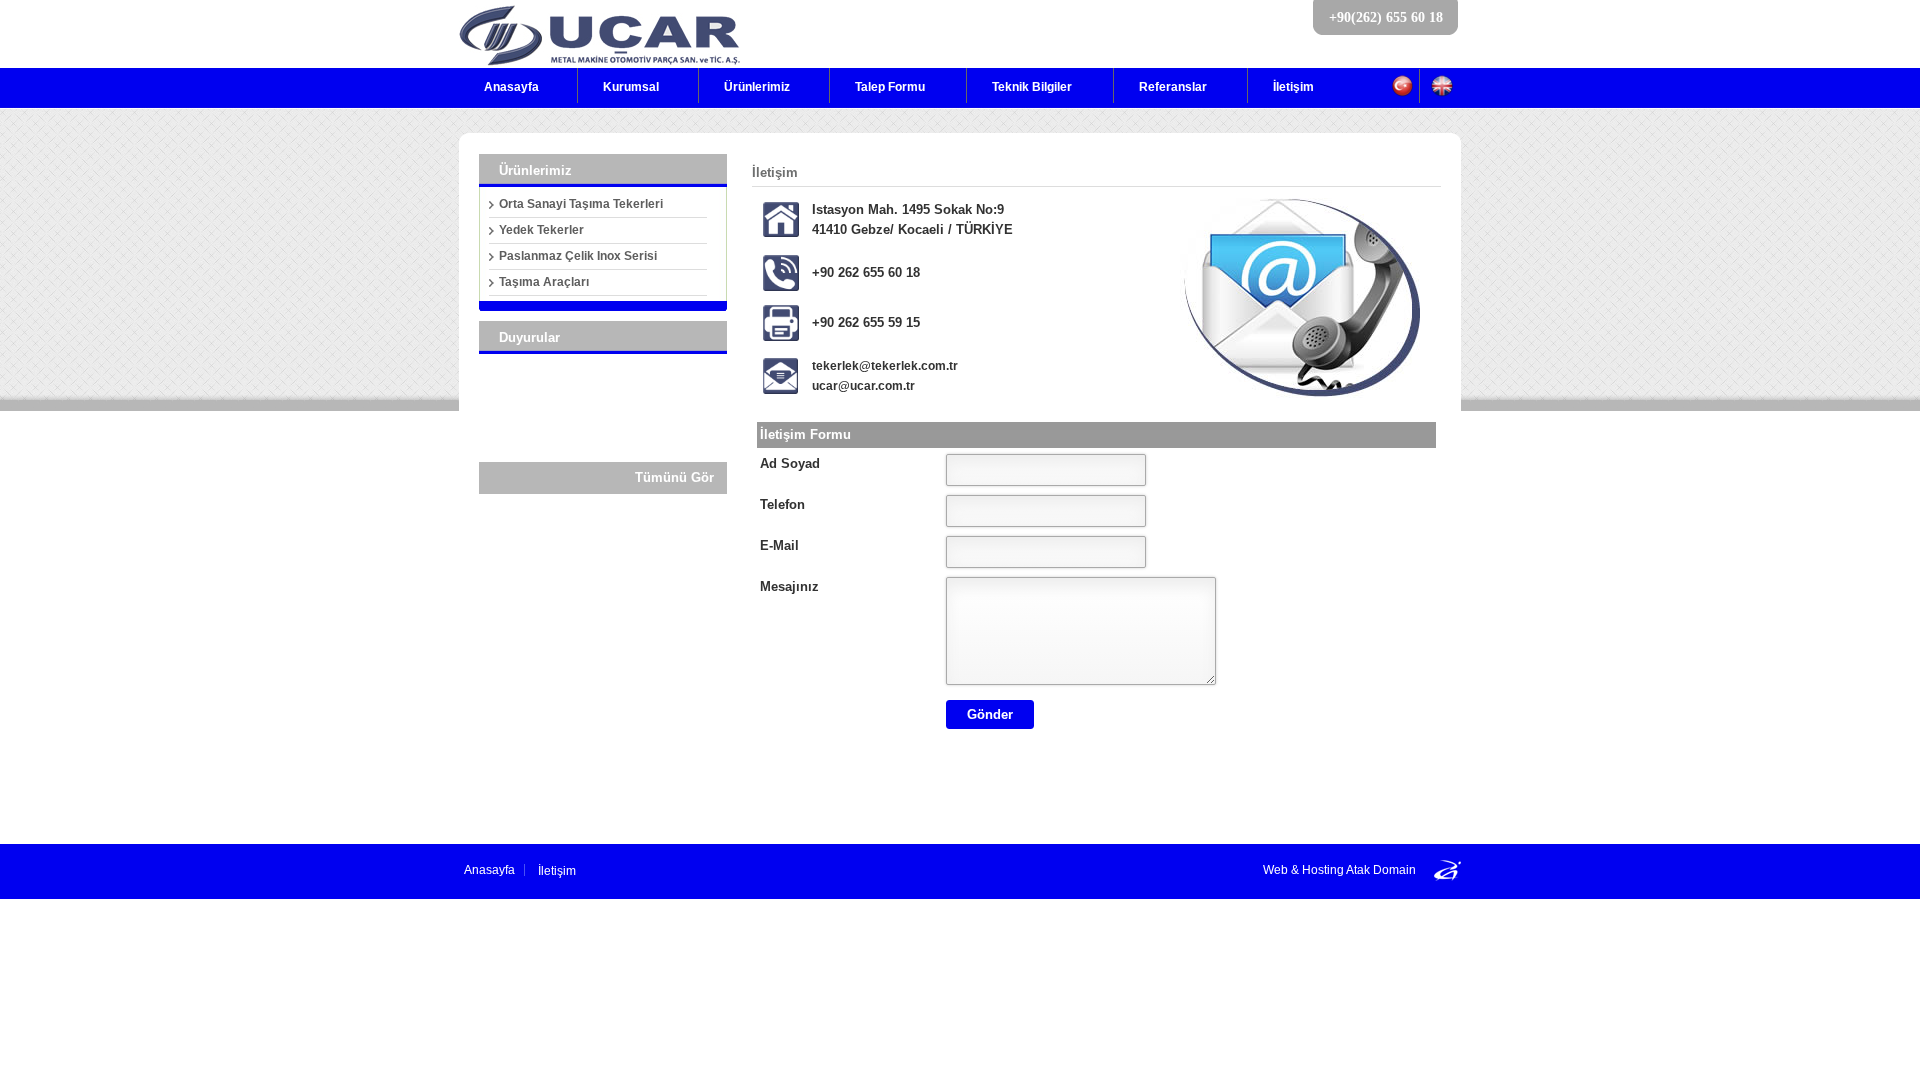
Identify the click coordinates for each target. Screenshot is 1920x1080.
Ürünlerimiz (757, 87)
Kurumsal (631, 87)
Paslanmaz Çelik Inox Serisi (578, 256)
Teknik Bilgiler (1032, 87)
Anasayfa (511, 87)
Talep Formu (890, 87)
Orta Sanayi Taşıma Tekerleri (581, 204)
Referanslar (1173, 87)
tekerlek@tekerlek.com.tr (885, 366)
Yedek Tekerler (541, 230)
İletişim (1293, 87)
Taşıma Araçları (544, 282)
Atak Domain (1381, 870)
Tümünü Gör (674, 477)
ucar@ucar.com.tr (863, 386)
